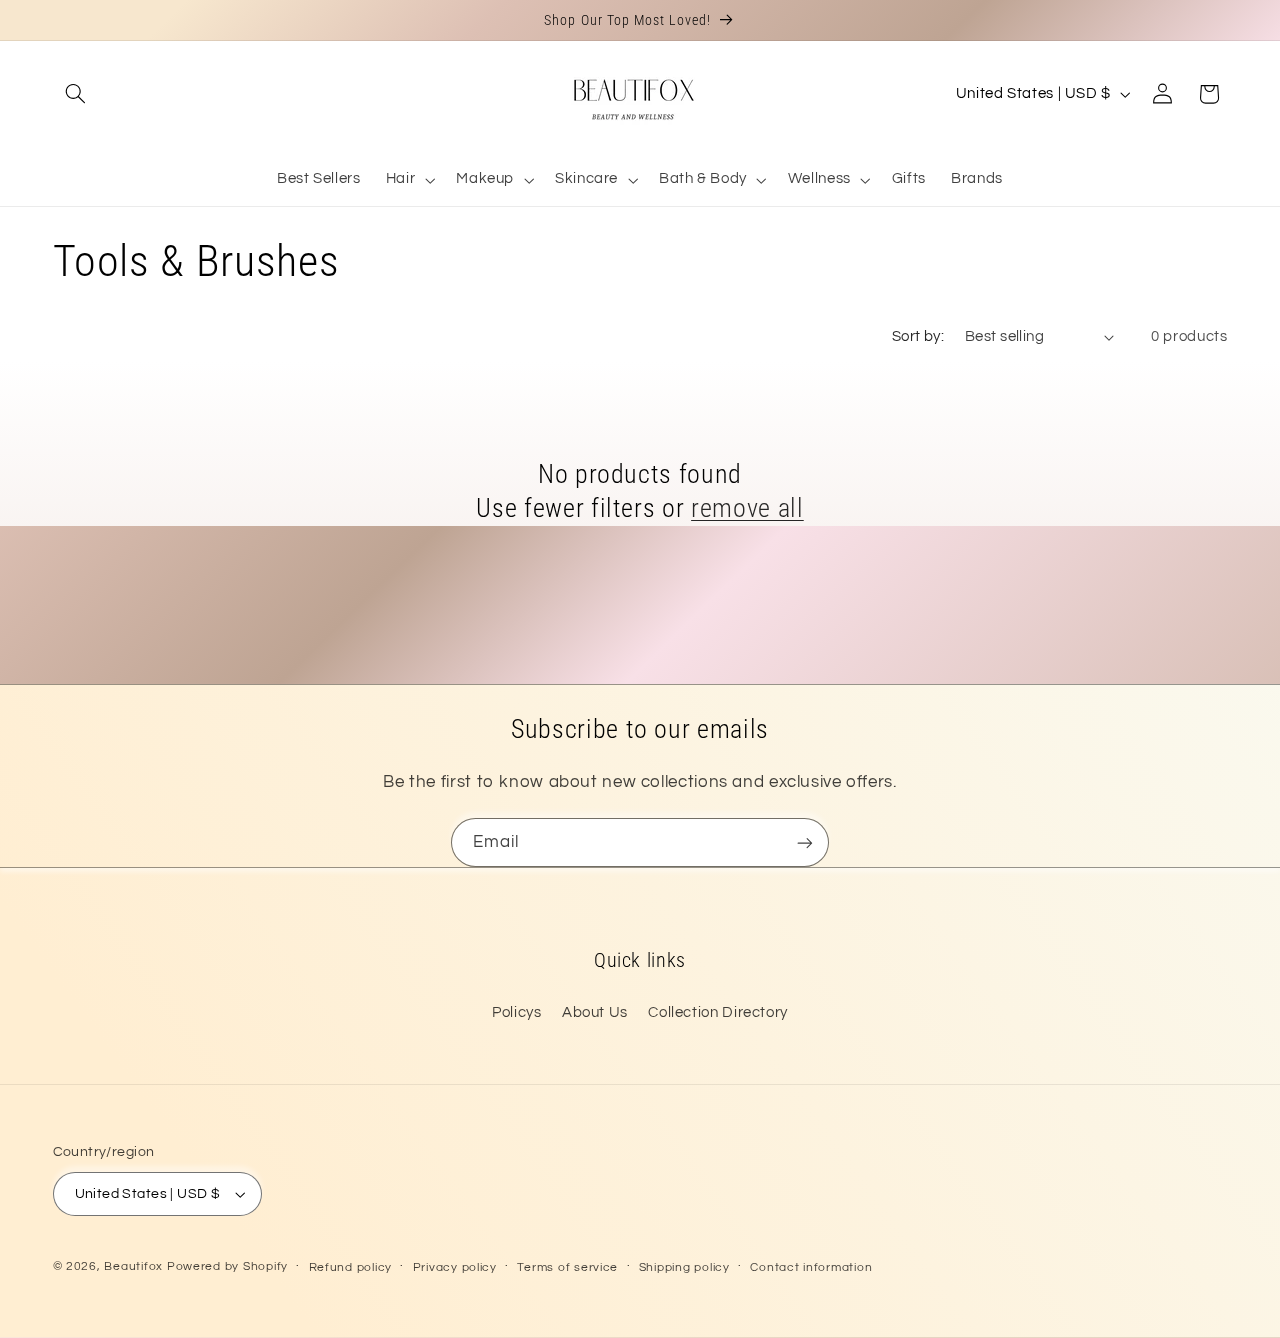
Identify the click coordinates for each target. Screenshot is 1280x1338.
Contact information (811, 1267)
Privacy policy (455, 1267)
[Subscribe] (805, 842)
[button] (76, 94)
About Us (595, 1012)
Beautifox (133, 1266)
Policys (516, 1012)
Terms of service (567, 1267)
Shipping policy (684, 1267)
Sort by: (918, 336)
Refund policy (351, 1267)
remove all (747, 508)
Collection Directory (718, 1012)
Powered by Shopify (227, 1266)
